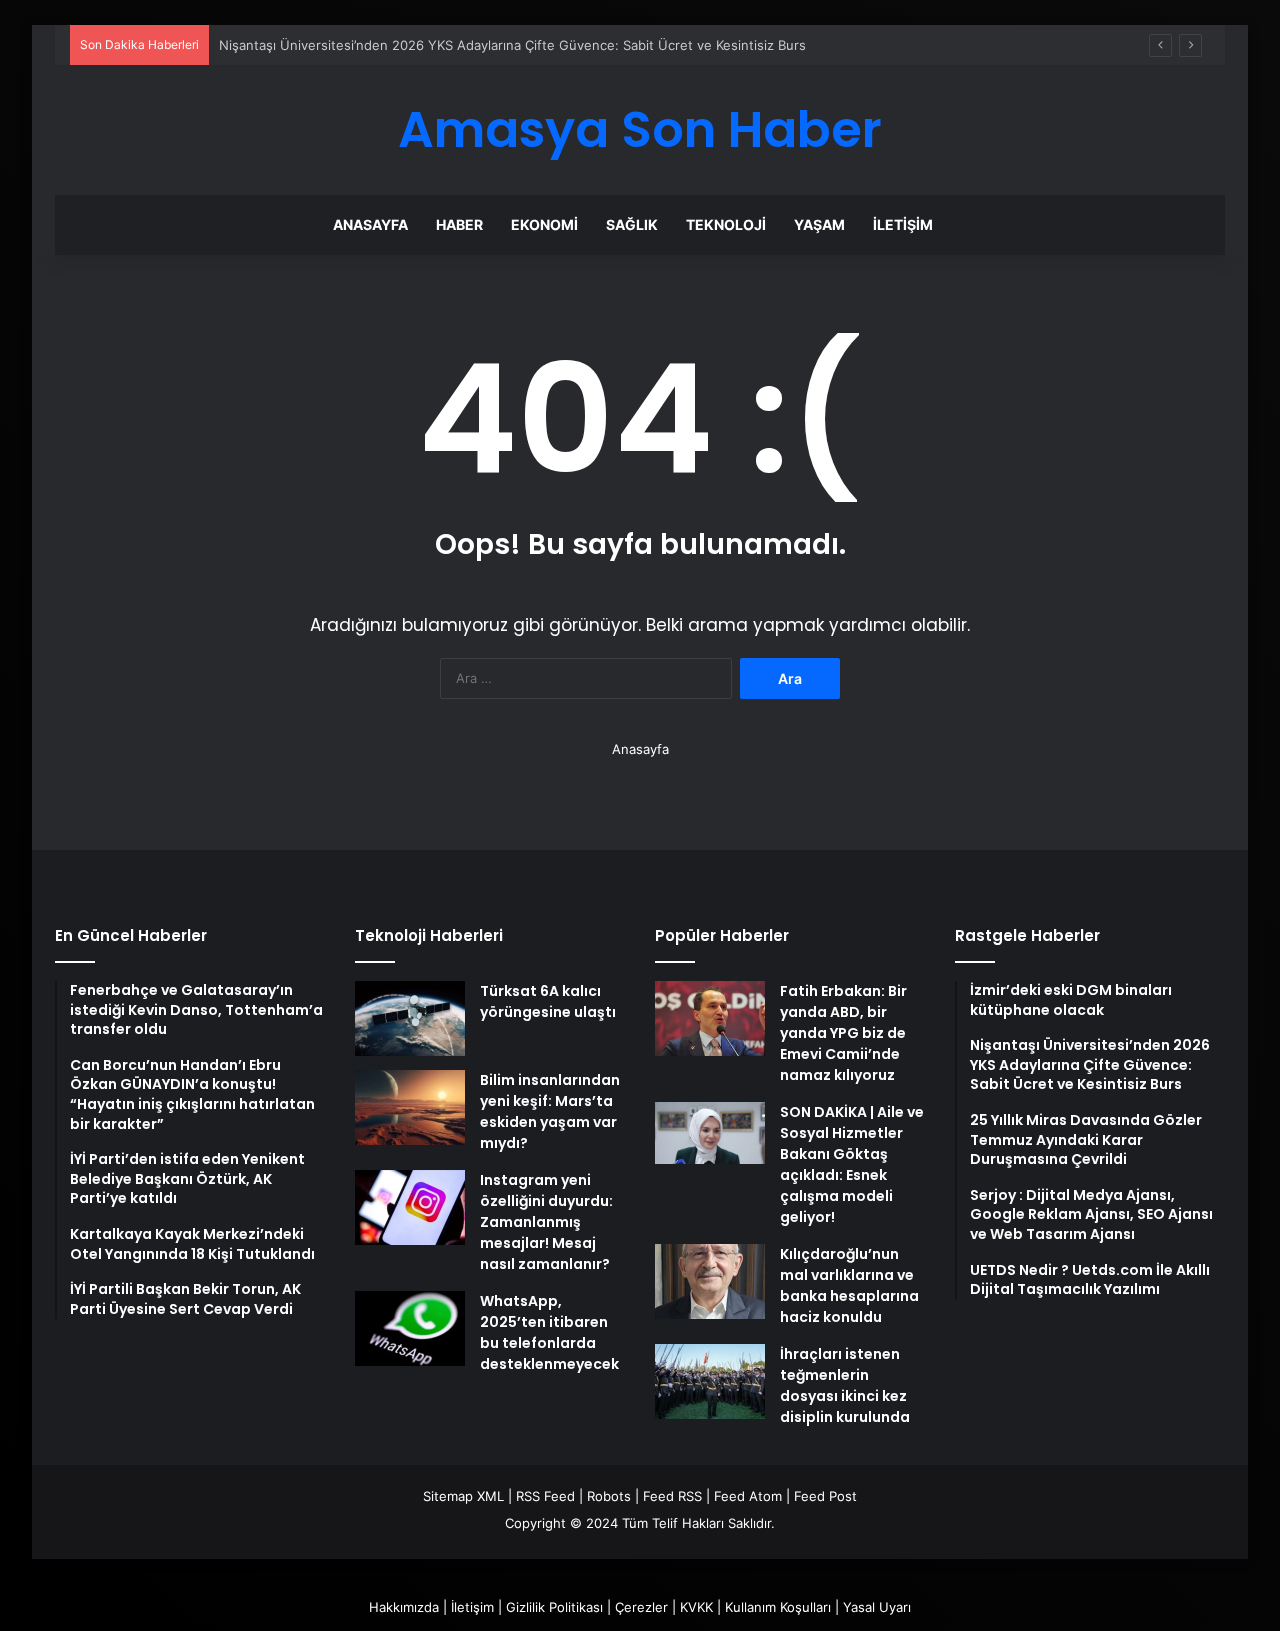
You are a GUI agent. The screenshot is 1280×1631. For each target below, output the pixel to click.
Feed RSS (672, 1496)
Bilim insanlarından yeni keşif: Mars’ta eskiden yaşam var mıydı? (550, 1111)
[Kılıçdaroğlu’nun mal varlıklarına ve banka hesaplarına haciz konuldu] (710, 1281)
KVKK (696, 1607)
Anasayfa (370, 224)
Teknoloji (726, 224)
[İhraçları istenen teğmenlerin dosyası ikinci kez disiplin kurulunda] (710, 1381)
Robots (609, 1496)
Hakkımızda (404, 1607)
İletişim (903, 224)
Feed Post (825, 1496)
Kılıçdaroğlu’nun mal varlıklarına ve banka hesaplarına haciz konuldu (849, 1285)
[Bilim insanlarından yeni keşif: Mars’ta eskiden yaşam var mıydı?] (410, 1107)
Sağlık (632, 224)
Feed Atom (748, 1496)
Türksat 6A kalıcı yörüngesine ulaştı (548, 1001)
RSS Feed (545, 1496)
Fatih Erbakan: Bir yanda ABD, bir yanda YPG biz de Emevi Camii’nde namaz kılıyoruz (843, 1033)
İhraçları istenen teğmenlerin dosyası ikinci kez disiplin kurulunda (845, 1385)
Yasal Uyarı (877, 1607)
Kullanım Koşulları (778, 1607)
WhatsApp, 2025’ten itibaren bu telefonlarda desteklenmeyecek (549, 1332)
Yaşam (819, 224)
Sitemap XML (463, 1496)
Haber (459, 224)
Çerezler (641, 1607)
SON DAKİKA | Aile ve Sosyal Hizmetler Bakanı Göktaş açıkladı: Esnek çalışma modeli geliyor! (852, 1164)
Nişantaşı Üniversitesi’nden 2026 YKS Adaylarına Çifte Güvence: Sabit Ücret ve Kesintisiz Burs (512, 45)
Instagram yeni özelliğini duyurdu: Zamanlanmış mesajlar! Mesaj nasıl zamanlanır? (546, 1222)
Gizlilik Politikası (554, 1607)
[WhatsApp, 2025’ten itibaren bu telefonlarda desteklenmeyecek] (410, 1328)
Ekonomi (544, 224)
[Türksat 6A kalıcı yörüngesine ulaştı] (410, 1018)
